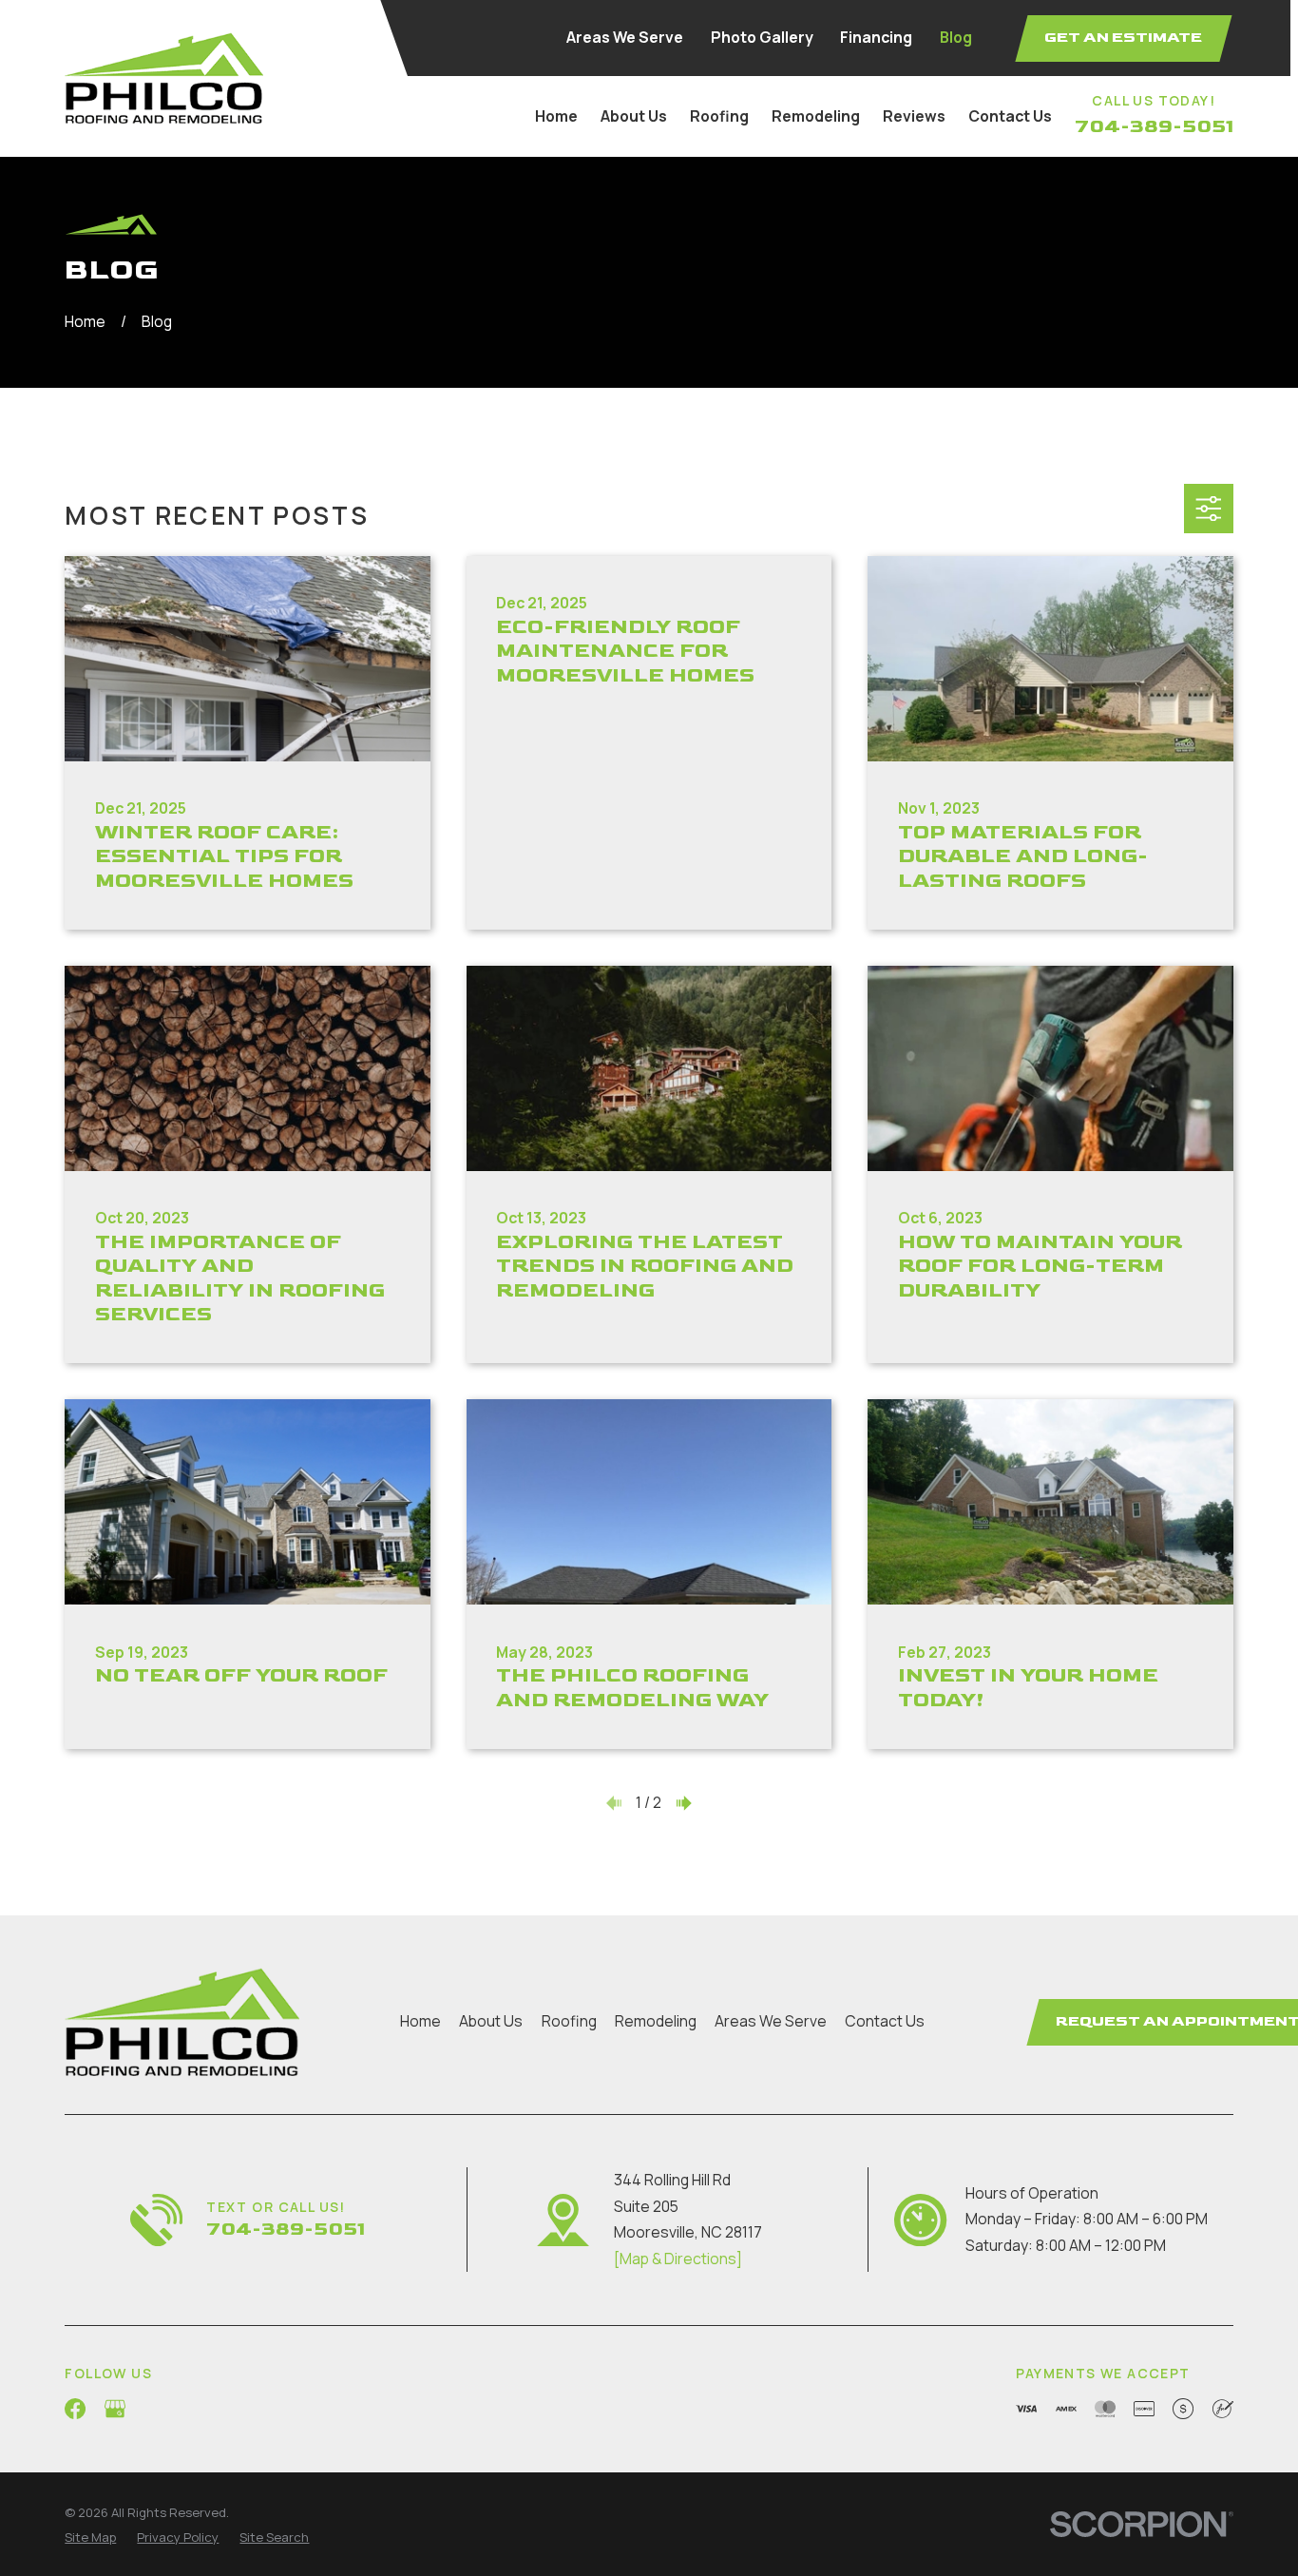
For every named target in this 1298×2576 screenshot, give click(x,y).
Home (420, 2021)
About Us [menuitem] (634, 116)
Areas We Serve (625, 37)
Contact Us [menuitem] (1010, 116)
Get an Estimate (1123, 38)
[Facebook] (75, 2409)
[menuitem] (90, 2538)
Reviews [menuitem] (914, 116)
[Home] (164, 78)
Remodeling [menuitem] (816, 116)
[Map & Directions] (678, 2259)
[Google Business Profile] (115, 2409)
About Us (491, 2021)
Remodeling (656, 2021)
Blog (956, 37)
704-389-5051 (1154, 126)
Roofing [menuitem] (719, 116)
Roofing (569, 2021)
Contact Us (885, 2021)
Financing (876, 37)
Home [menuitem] (556, 116)
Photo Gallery (762, 37)
